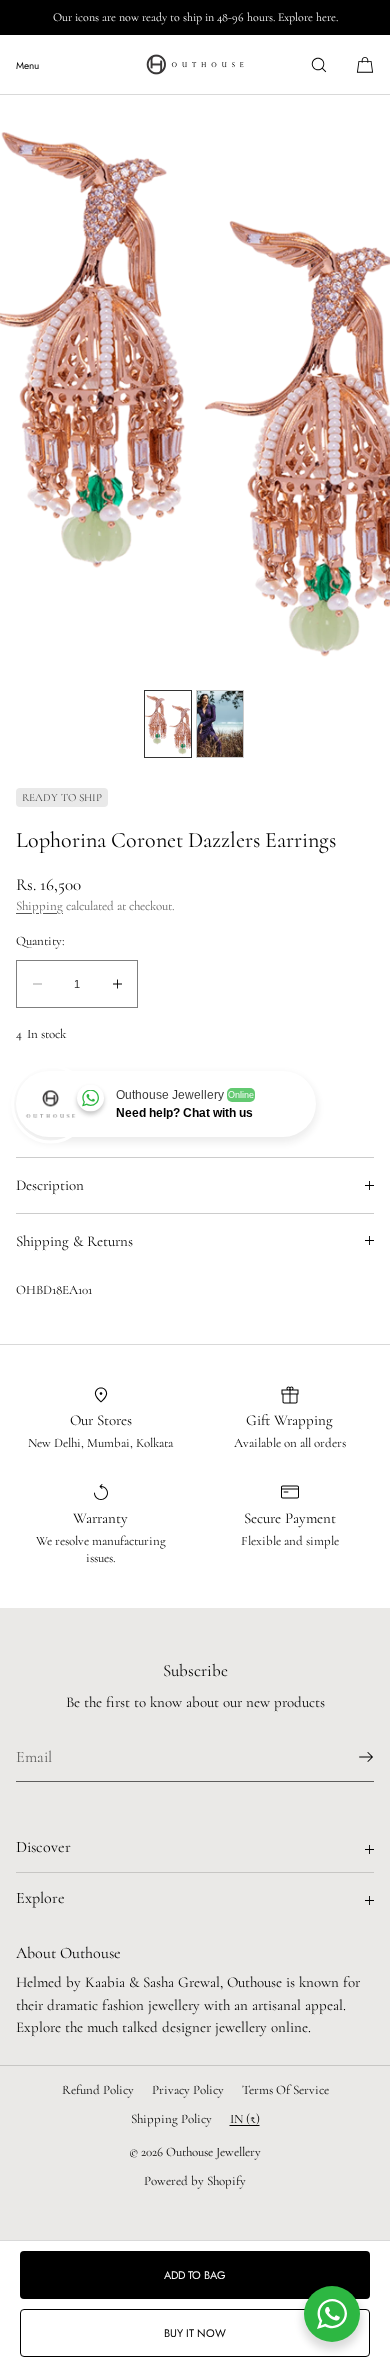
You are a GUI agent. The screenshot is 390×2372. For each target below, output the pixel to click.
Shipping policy (171, 2119)
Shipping (39, 906)
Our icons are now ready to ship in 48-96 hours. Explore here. (195, 17)
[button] (319, 64)
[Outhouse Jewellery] (195, 65)
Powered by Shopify (195, 2181)
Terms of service (285, 2090)
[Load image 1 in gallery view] (168, 724)
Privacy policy (188, 2090)
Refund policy (98, 2090)
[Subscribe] (349, 1757)
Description (50, 1185)
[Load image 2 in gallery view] (220, 724)
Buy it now (195, 2333)
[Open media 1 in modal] (195, 387)
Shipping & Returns (74, 1241)
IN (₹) (245, 2119)
